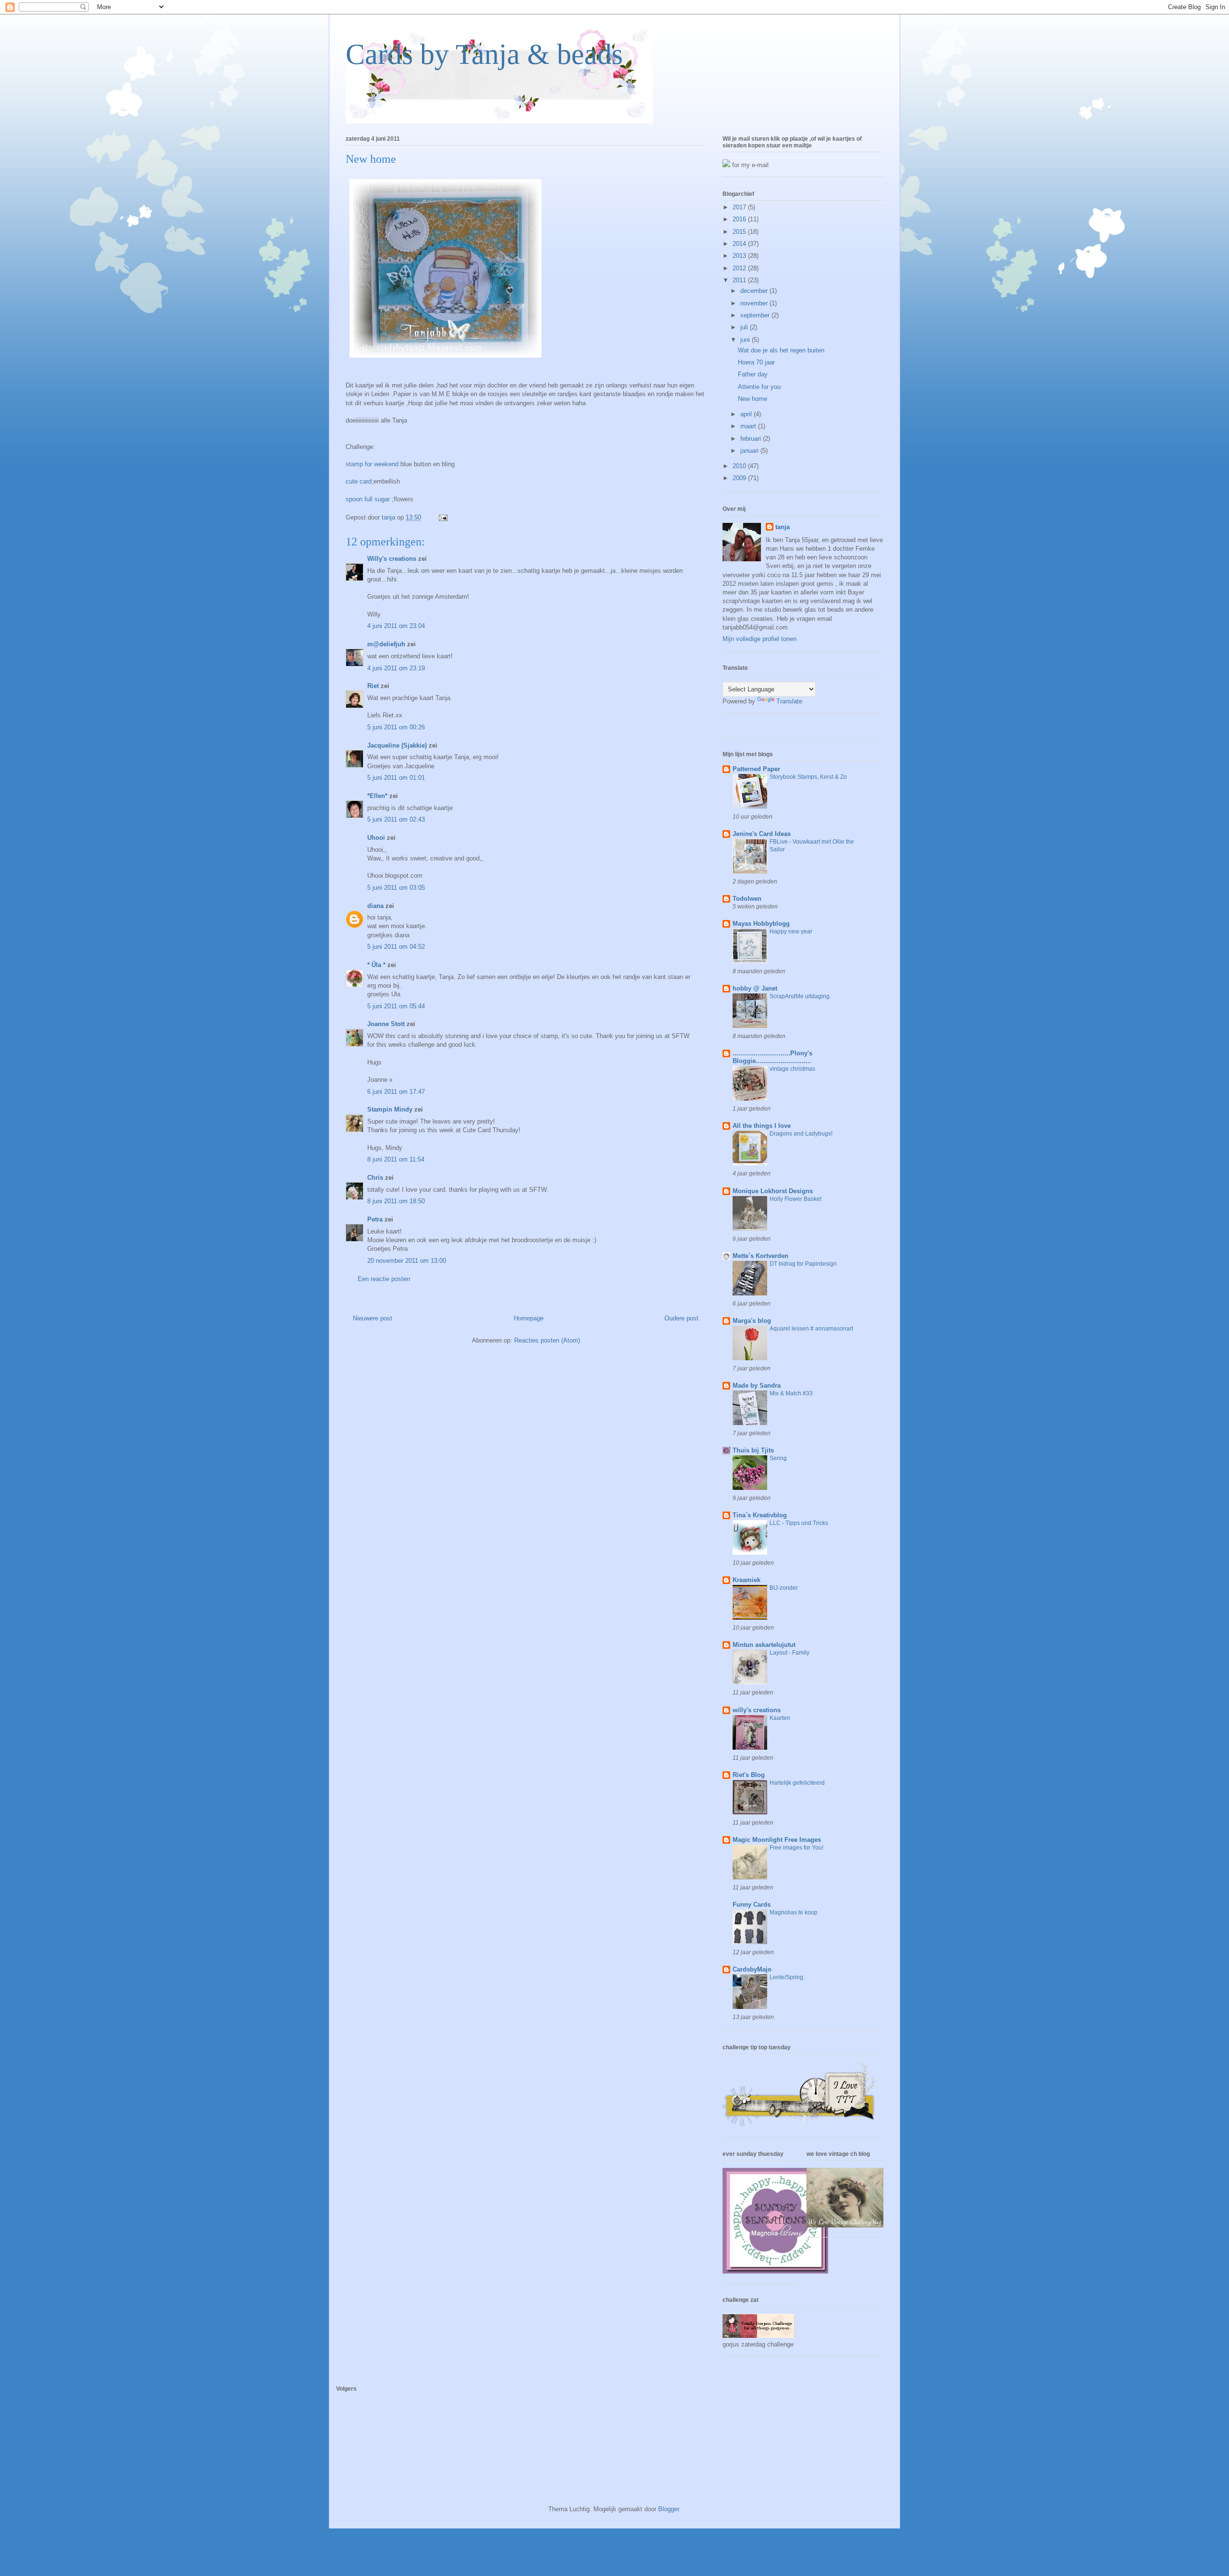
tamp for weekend (375, 464)
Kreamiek (747, 1580)
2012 (740, 268)
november (755, 303)
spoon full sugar (369, 499)
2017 (740, 207)
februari (752, 439)
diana (375, 906)
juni (746, 340)
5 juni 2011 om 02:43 (396, 819)
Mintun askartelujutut (764, 1645)
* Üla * (376, 965)
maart (749, 426)
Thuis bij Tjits (753, 1450)
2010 (740, 466)
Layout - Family (789, 1653)
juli (745, 327)
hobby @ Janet (755, 988)
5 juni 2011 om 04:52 (396, 947)
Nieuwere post (373, 1318)
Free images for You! (796, 1848)
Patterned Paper (756, 769)
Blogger (669, 2509)
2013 (740, 256)
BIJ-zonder (784, 1588)
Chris (375, 1178)
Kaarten (780, 1718)
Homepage (529, 1318)
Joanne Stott (386, 1024)
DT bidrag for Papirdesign (803, 1264)
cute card (359, 481)
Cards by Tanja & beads (484, 54)
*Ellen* (377, 796)
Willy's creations (392, 559)
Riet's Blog (749, 1775)
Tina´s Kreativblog (760, 1515)
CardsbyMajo (752, 1969)
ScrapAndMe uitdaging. (800, 996)
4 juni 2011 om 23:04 (396, 626)
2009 (740, 478)
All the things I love (762, 1126)
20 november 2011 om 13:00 (407, 1261)
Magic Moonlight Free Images (777, 1840)
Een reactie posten (384, 1279)
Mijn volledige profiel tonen (759, 639)
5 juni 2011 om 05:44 (396, 1006)
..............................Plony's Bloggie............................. (772, 1057)
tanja (783, 527)
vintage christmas (792, 1069)
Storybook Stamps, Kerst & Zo (808, 777)
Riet (373, 686)
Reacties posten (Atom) (547, 1340)
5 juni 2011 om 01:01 (396, 778)
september (756, 315)
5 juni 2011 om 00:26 (396, 727)
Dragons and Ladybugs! (801, 1134)
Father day (753, 374)
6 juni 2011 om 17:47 (396, 1092)
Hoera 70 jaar (756, 362)
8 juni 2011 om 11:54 (396, 1159)
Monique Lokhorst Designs (773, 1191)
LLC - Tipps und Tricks (799, 1523)
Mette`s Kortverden (760, 1256)
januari (750, 451)
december (755, 291)
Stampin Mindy (390, 1109)
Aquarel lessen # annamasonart (811, 1329)
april (747, 414)
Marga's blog (752, 1321)
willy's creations (757, 1710)
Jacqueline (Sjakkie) (397, 745)
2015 (740, 232)
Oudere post (681, 1318)
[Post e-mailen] (442, 517)
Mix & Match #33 (791, 1393)
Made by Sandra (757, 1385)
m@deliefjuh (386, 644)
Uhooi (376, 838)
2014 (740, 244)
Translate (789, 701)
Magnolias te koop (794, 1912)
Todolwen (747, 899)
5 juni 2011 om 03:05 (396, 888)
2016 (740, 219)
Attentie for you (759, 387)
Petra (375, 1219)
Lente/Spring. (787, 1977)
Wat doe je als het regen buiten (781, 350)
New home (753, 399)
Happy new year (791, 931)
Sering (778, 1458)
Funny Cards (752, 1905)
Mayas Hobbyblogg (761, 924)
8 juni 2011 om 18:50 (396, 1201)
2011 (740, 280)
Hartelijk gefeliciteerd (797, 1783)
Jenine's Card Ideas (762, 834)
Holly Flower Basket (795, 1199)
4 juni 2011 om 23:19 (396, 668)
